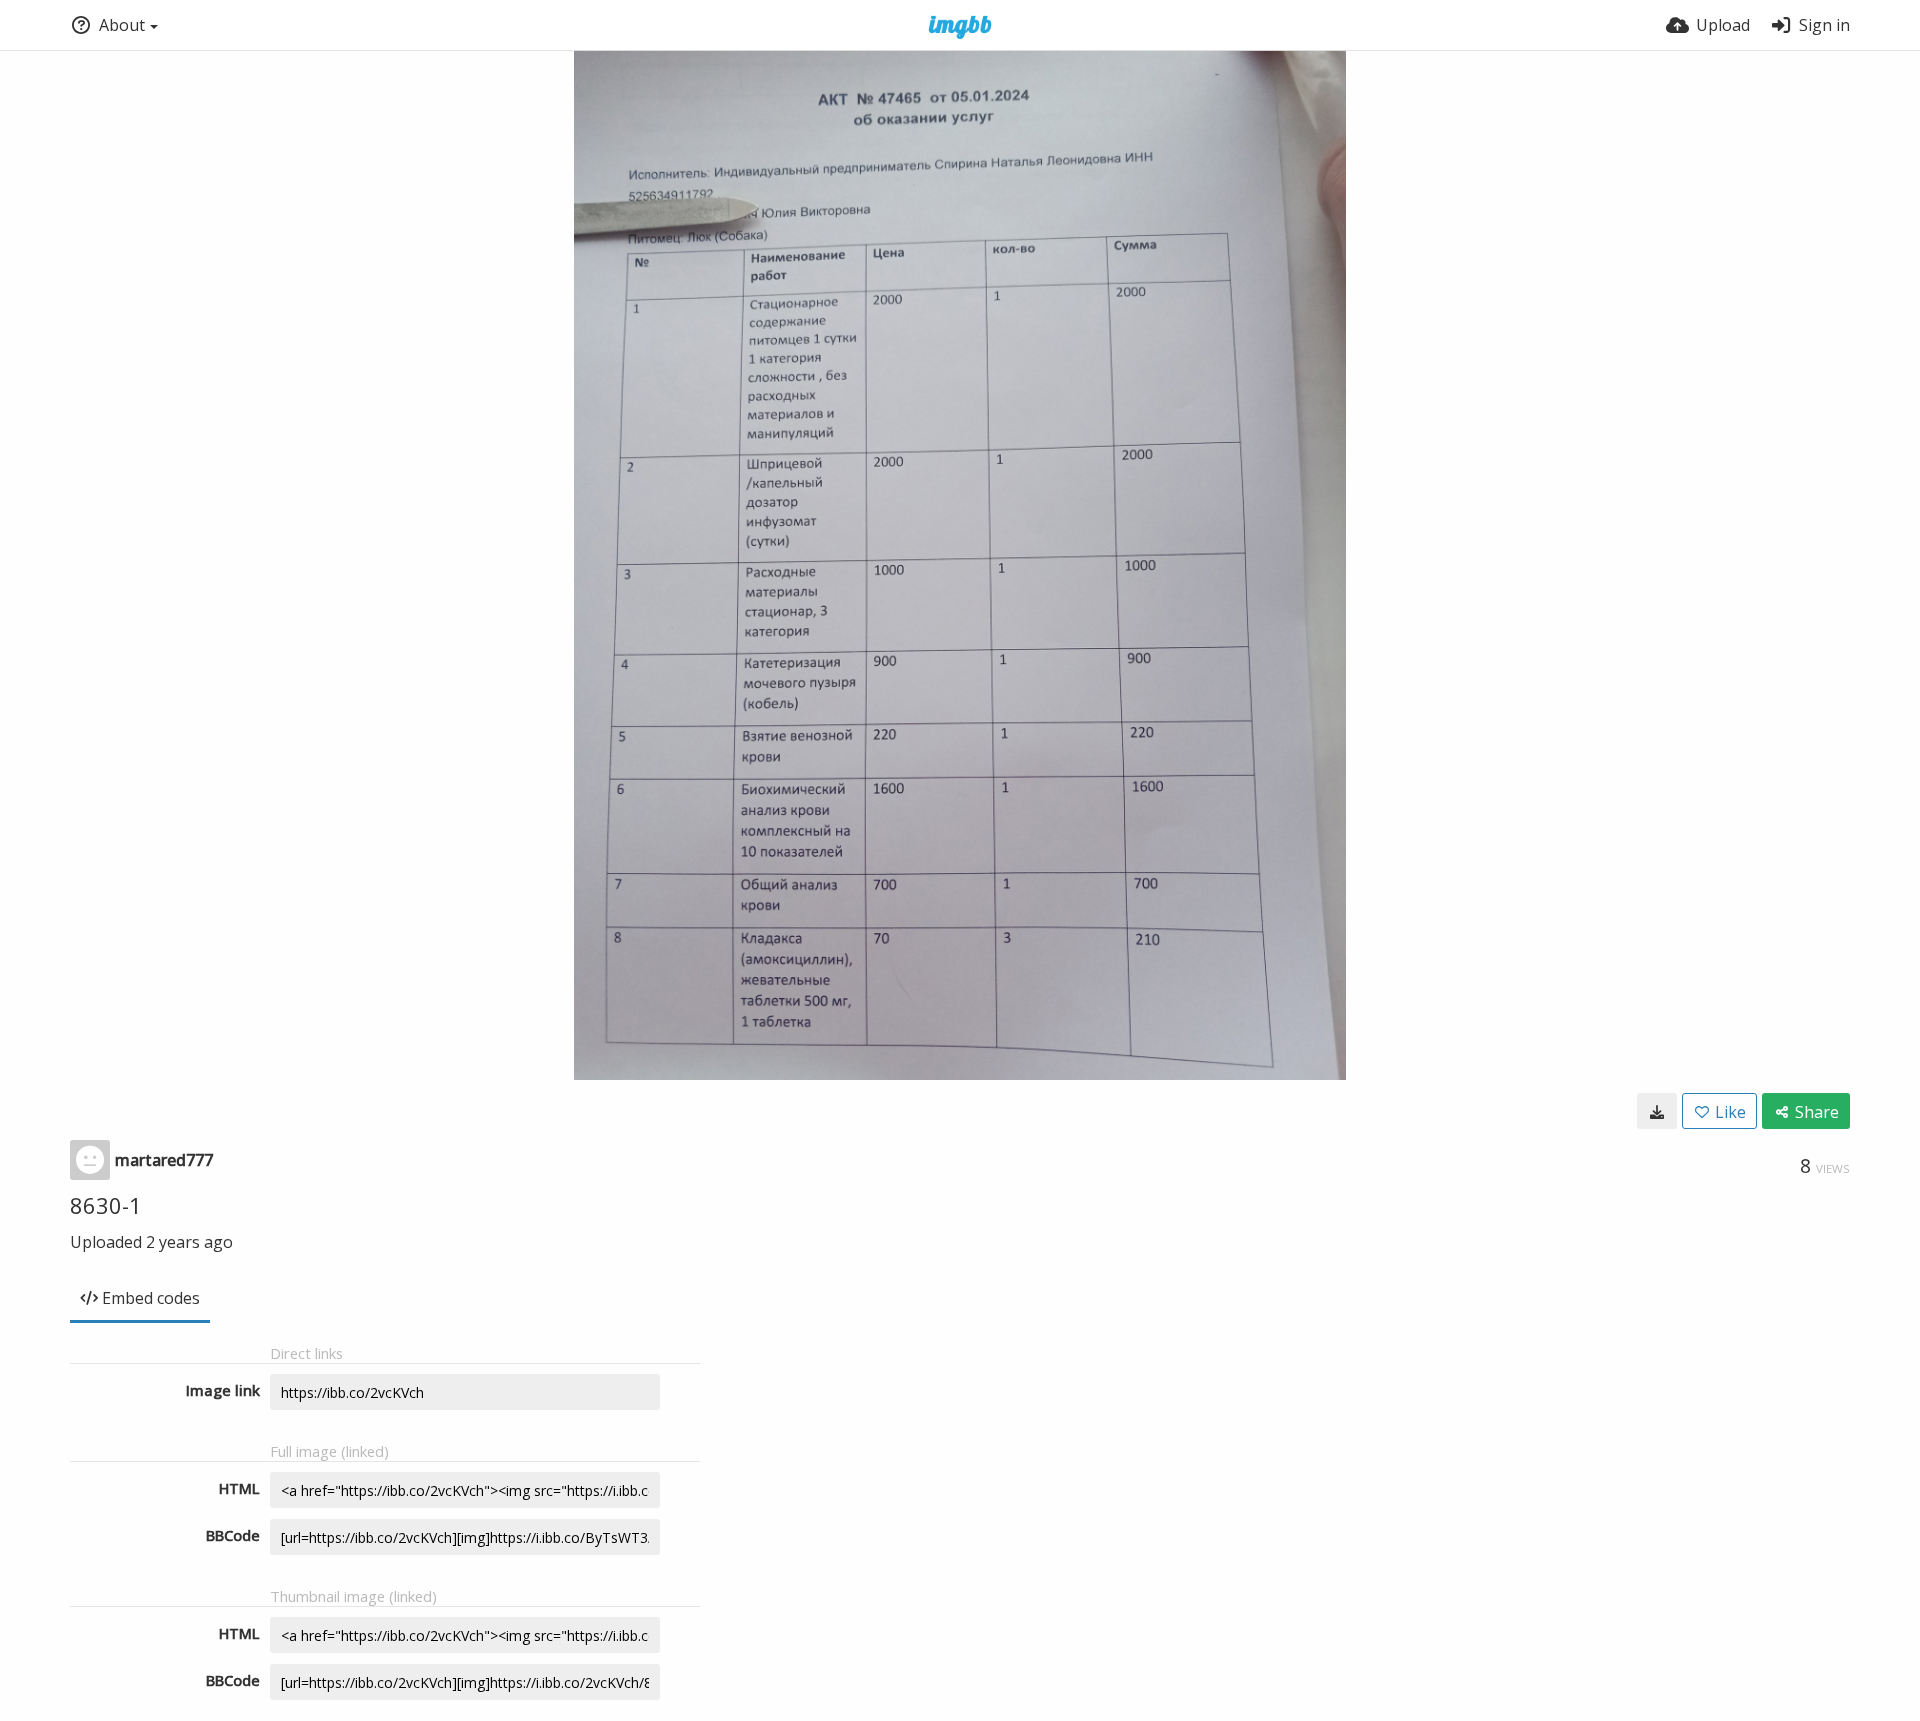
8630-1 (106, 1205)
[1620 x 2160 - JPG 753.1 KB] (1657, 1111)
